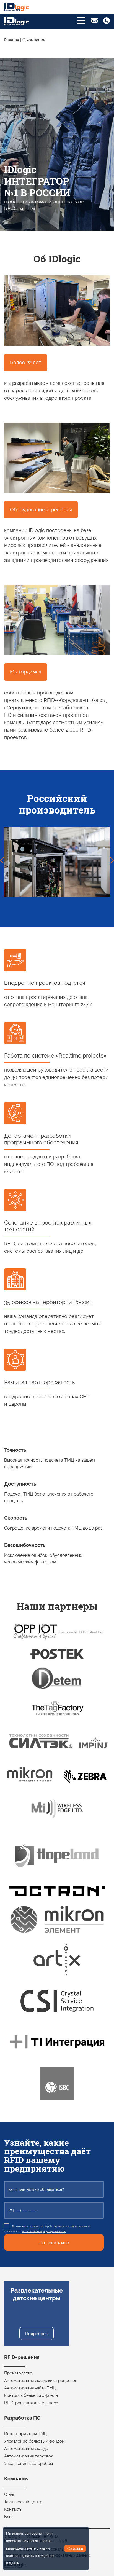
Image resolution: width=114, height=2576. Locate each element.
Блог (9, 2517)
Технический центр (23, 2502)
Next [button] (112, 862)
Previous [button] (2, 862)
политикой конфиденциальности (44, 2231)
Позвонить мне (54, 2243)
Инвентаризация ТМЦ (26, 2434)
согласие (33, 2226)
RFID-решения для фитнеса (31, 2403)
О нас (10, 2494)
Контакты (13, 2509)
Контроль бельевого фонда (31, 2395)
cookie (37, 2534)
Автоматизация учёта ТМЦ (30, 2388)
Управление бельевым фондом (34, 2441)
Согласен (75, 2549)
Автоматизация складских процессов (41, 2381)
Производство (18, 2373)
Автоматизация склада (26, 2449)
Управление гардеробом (28, 2464)
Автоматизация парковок (28, 2456)
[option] (57, 862)
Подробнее (37, 2334)
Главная (11, 40)
